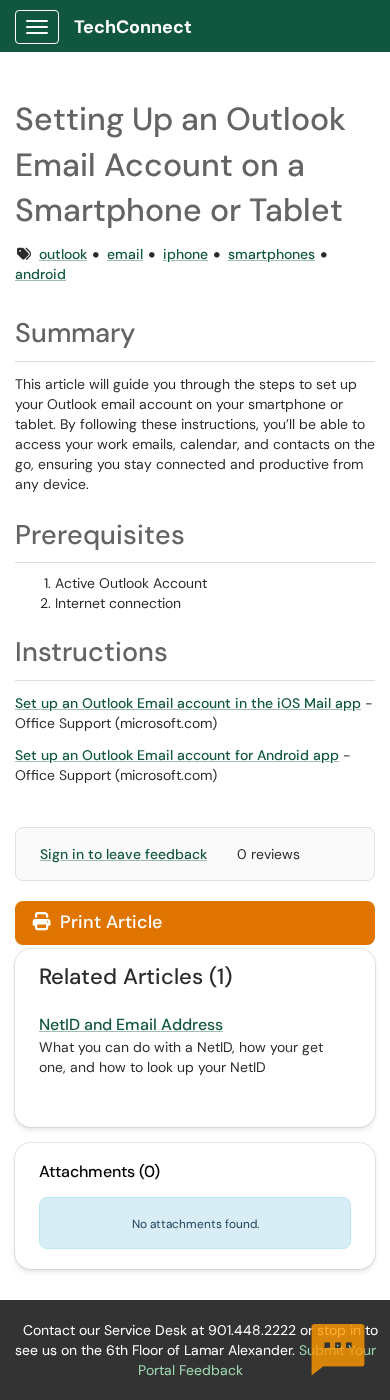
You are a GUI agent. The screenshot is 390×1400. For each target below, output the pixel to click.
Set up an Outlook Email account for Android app (177, 755)
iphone (185, 254)
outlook (63, 254)
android (40, 274)
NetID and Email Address (131, 1024)
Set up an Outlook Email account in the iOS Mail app (188, 703)
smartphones (271, 254)
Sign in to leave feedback (123, 854)
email (125, 254)
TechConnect (133, 27)
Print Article (108, 922)
